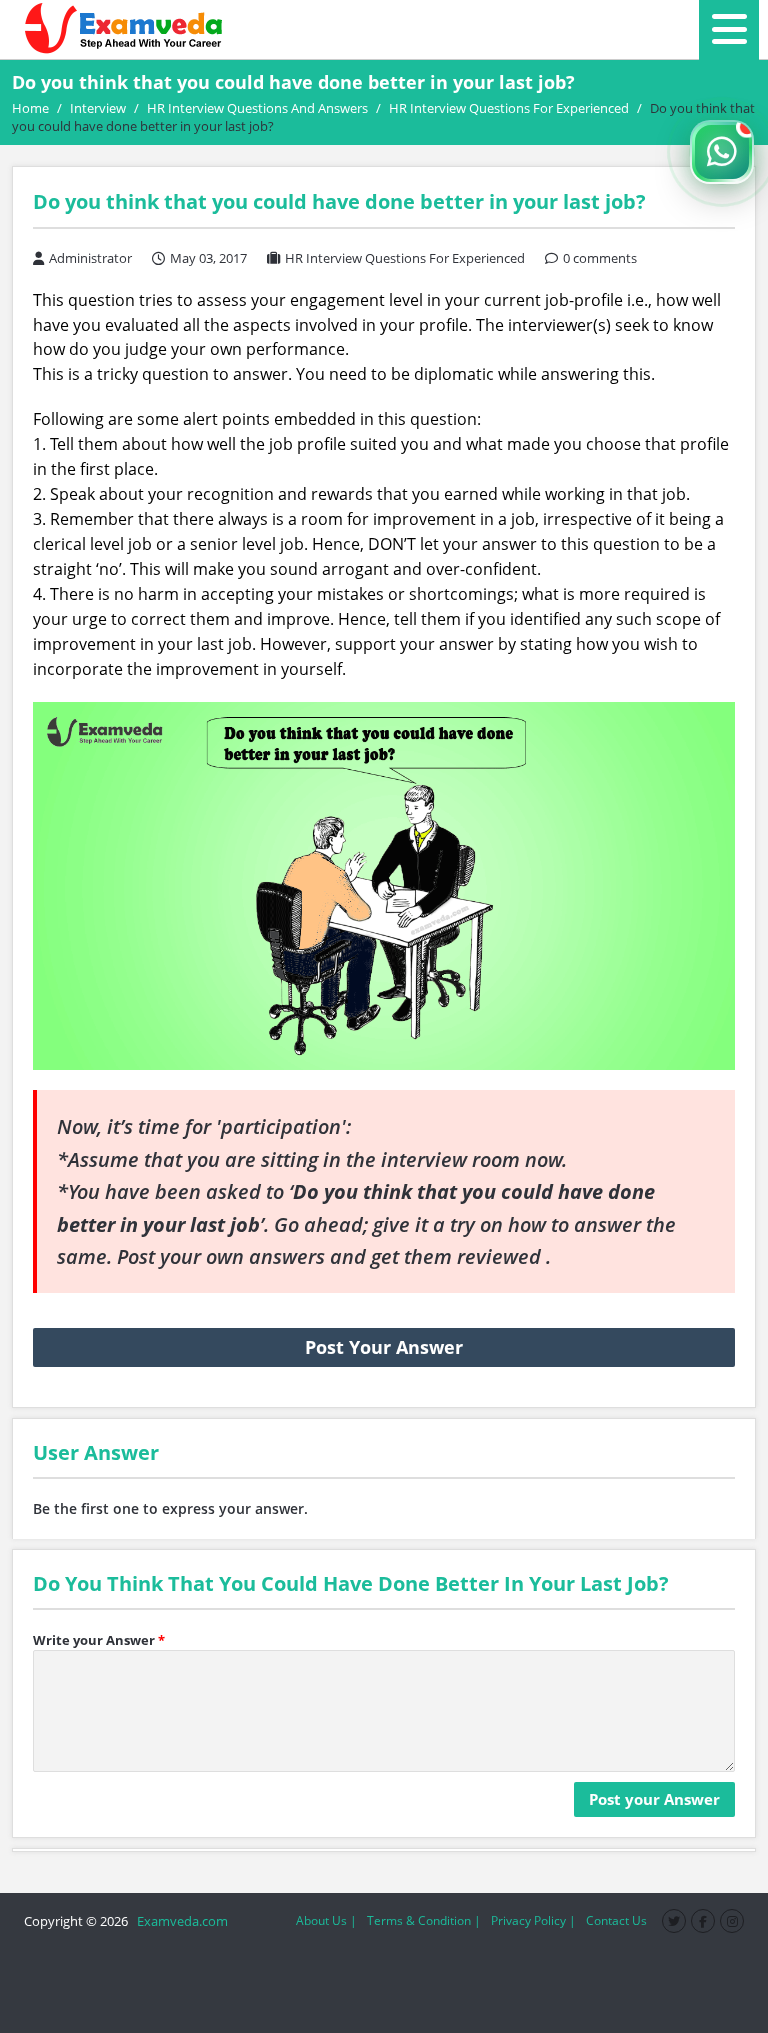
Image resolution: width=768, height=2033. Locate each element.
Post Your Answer (384, 1347)
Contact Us (616, 1920)
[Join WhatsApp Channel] (722, 152)
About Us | (326, 1920)
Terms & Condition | (424, 1920)
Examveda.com (179, 1921)
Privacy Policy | (533, 1920)
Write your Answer (99, 1640)
